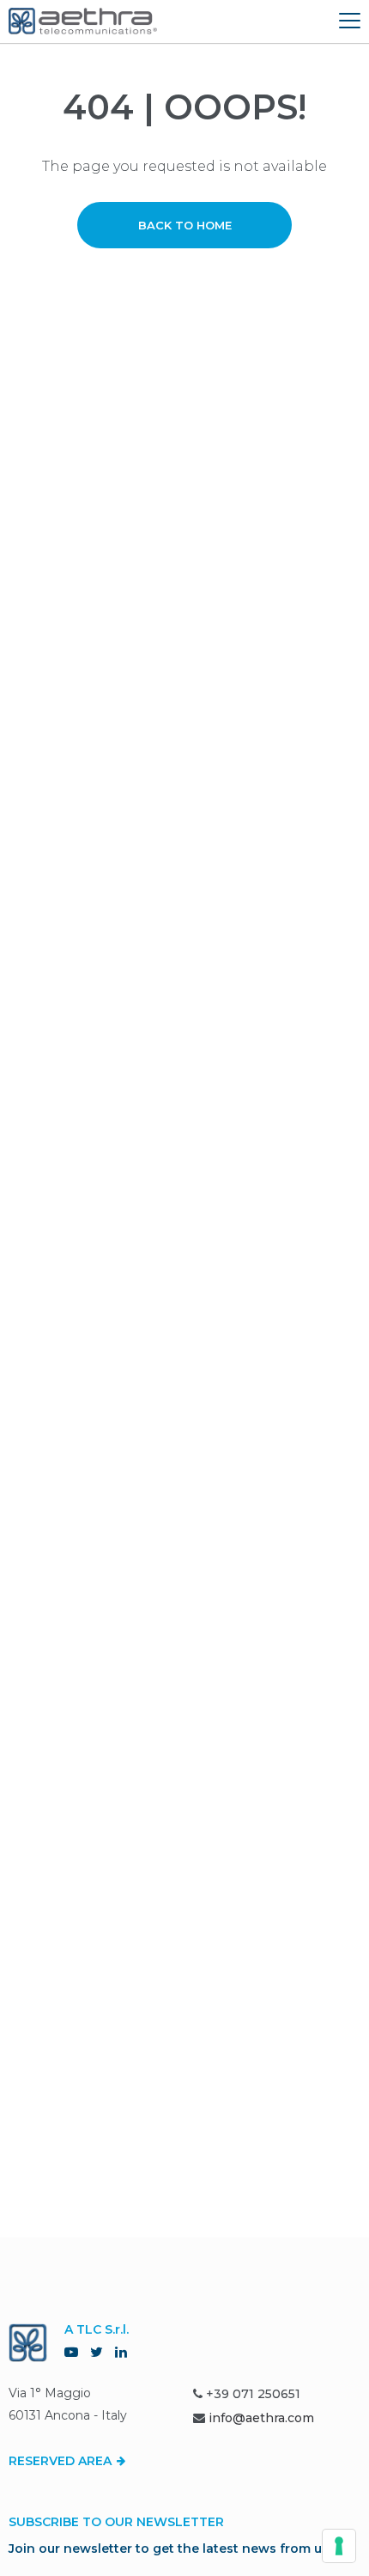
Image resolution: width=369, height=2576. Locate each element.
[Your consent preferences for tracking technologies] (339, 2546)
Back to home (185, 225)
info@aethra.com (261, 2418)
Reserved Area (62, 2461)
